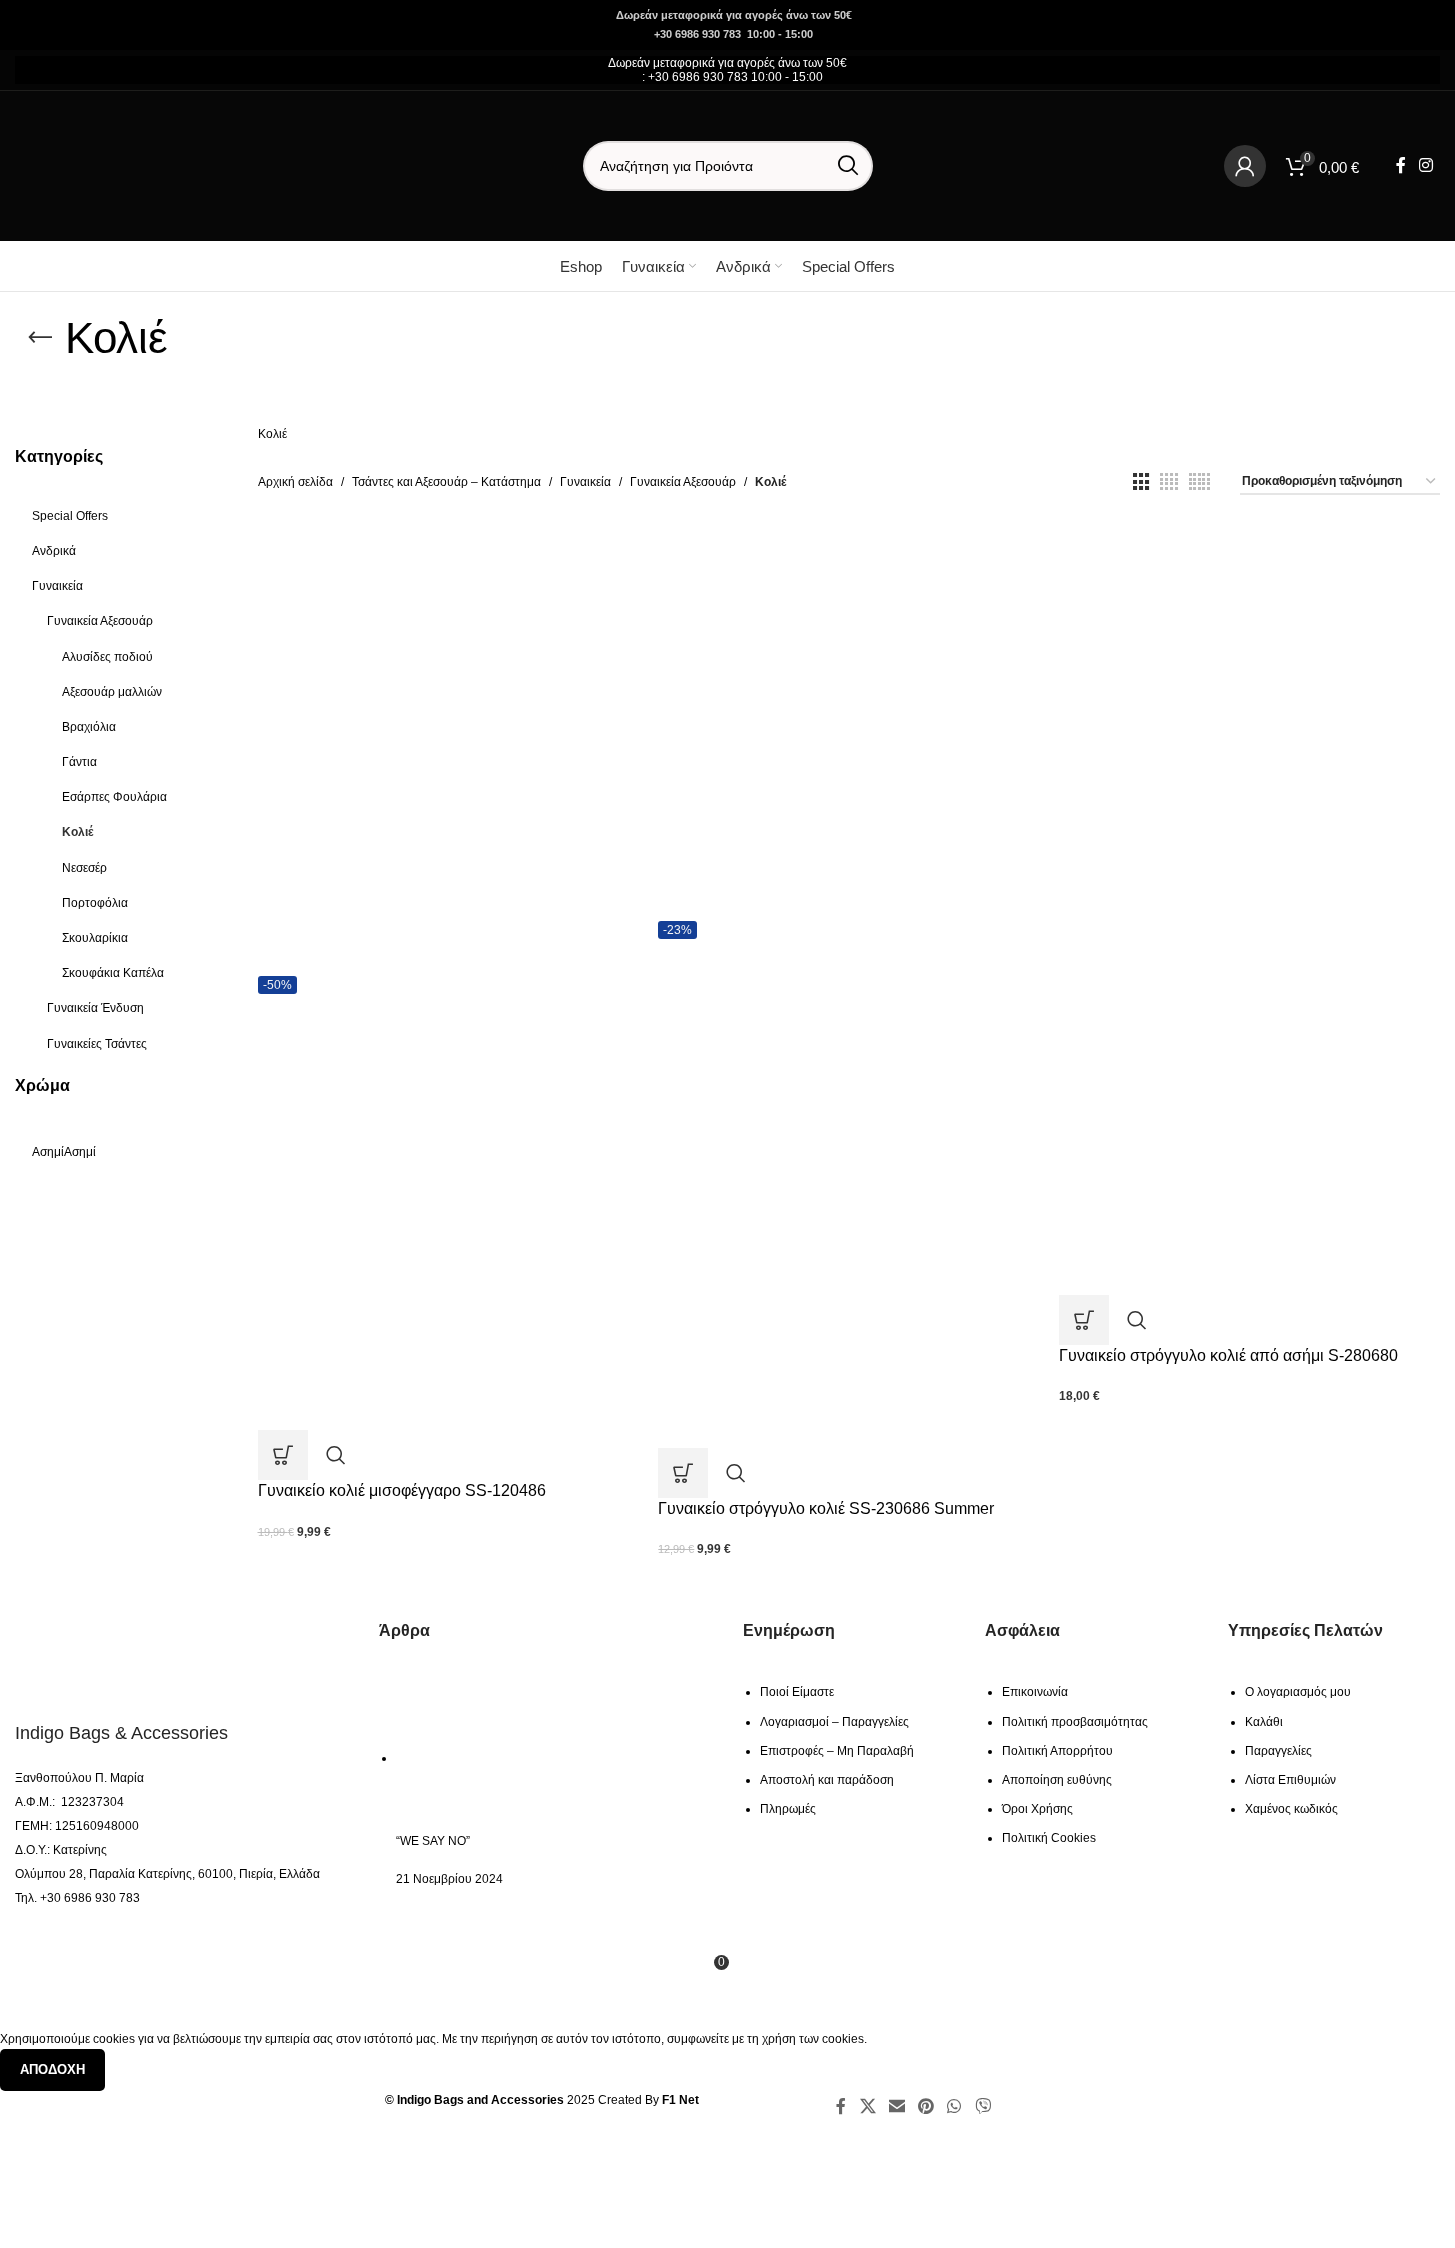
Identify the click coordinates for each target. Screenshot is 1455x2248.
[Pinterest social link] (925, 2106)
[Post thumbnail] (486, 1758)
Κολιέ (77, 832)
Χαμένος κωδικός (1291, 1809)
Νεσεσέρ (84, 868)
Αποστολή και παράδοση (827, 1780)
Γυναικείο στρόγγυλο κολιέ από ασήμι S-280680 (1228, 1355)
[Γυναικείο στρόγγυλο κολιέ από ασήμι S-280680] (1249, 692)
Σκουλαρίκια (95, 938)
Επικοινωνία (1035, 1692)
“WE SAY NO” (433, 1841)
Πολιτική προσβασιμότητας (1075, 1722)
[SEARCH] (848, 166)
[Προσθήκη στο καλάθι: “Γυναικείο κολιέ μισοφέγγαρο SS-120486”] (283, 1455)
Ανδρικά (54, 551)
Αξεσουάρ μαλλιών (112, 692)
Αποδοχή (52, 2069)
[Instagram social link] (1426, 165)
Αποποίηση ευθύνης (1057, 1780)
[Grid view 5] (1199, 482)
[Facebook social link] (1401, 165)
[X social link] (867, 2106)
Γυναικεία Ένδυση (95, 1008)
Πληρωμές (788, 1809)
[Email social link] (896, 2106)
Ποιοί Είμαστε (797, 1692)
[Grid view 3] (1141, 482)
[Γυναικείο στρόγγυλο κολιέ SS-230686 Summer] (848, 723)
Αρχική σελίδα (295, 482)
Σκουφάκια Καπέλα (113, 973)
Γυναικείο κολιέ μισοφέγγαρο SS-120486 (402, 1490)
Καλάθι (1264, 1722)
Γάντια (79, 762)
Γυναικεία (57, 586)
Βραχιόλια (89, 727)
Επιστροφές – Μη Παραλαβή (837, 1751)
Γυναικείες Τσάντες (97, 1044)
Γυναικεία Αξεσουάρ (100, 621)
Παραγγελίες (1278, 1751)
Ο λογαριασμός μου (1298, 1692)
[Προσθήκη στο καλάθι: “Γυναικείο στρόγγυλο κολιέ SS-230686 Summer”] (683, 1473)
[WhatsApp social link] (954, 2106)
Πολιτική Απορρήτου (1057, 1751)
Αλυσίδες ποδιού (107, 657)
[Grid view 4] (1169, 482)
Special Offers (70, 516)
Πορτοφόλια (95, 903)
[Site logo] (140, 165)
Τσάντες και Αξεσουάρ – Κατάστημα (446, 482)
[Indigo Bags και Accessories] (128, 1659)
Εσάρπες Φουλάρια (114, 797)
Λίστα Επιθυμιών (1290, 1780)
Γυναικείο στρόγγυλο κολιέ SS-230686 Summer (826, 1508)
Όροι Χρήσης (1037, 1809)
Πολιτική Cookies (1049, 1838)
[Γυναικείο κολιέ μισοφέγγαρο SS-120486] (448, 750)
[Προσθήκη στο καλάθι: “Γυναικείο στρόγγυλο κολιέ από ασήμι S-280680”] (1084, 1320)
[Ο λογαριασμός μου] (1245, 166)
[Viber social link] (982, 2106)
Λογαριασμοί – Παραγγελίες (834, 1722)
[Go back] (40, 338)
